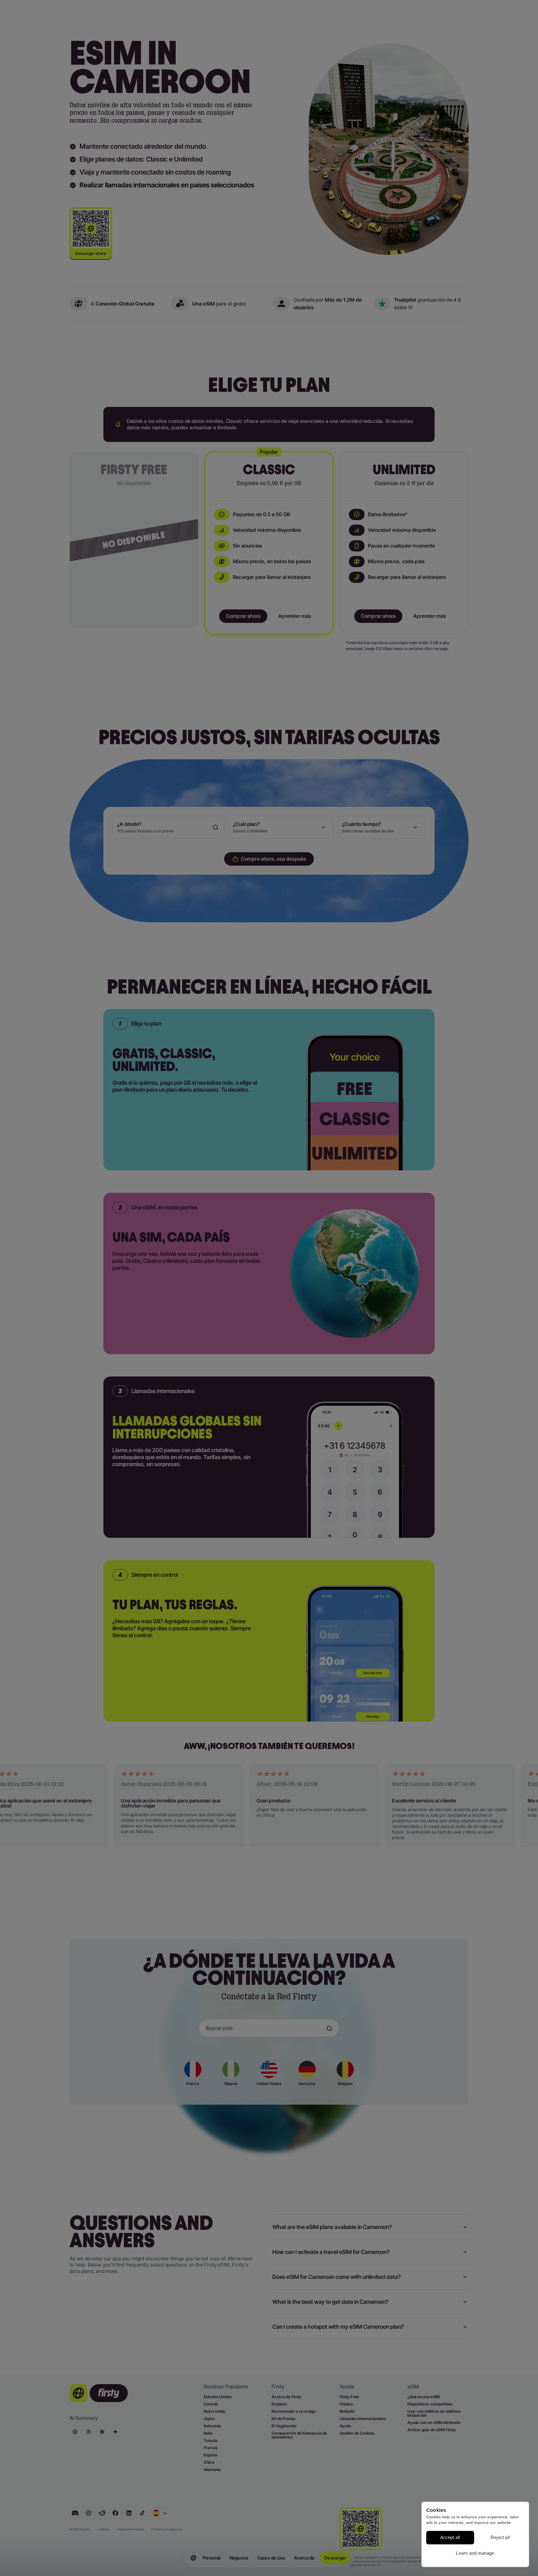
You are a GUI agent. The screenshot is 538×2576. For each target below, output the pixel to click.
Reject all (500, 2537)
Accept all (450, 2537)
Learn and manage (475, 2553)
